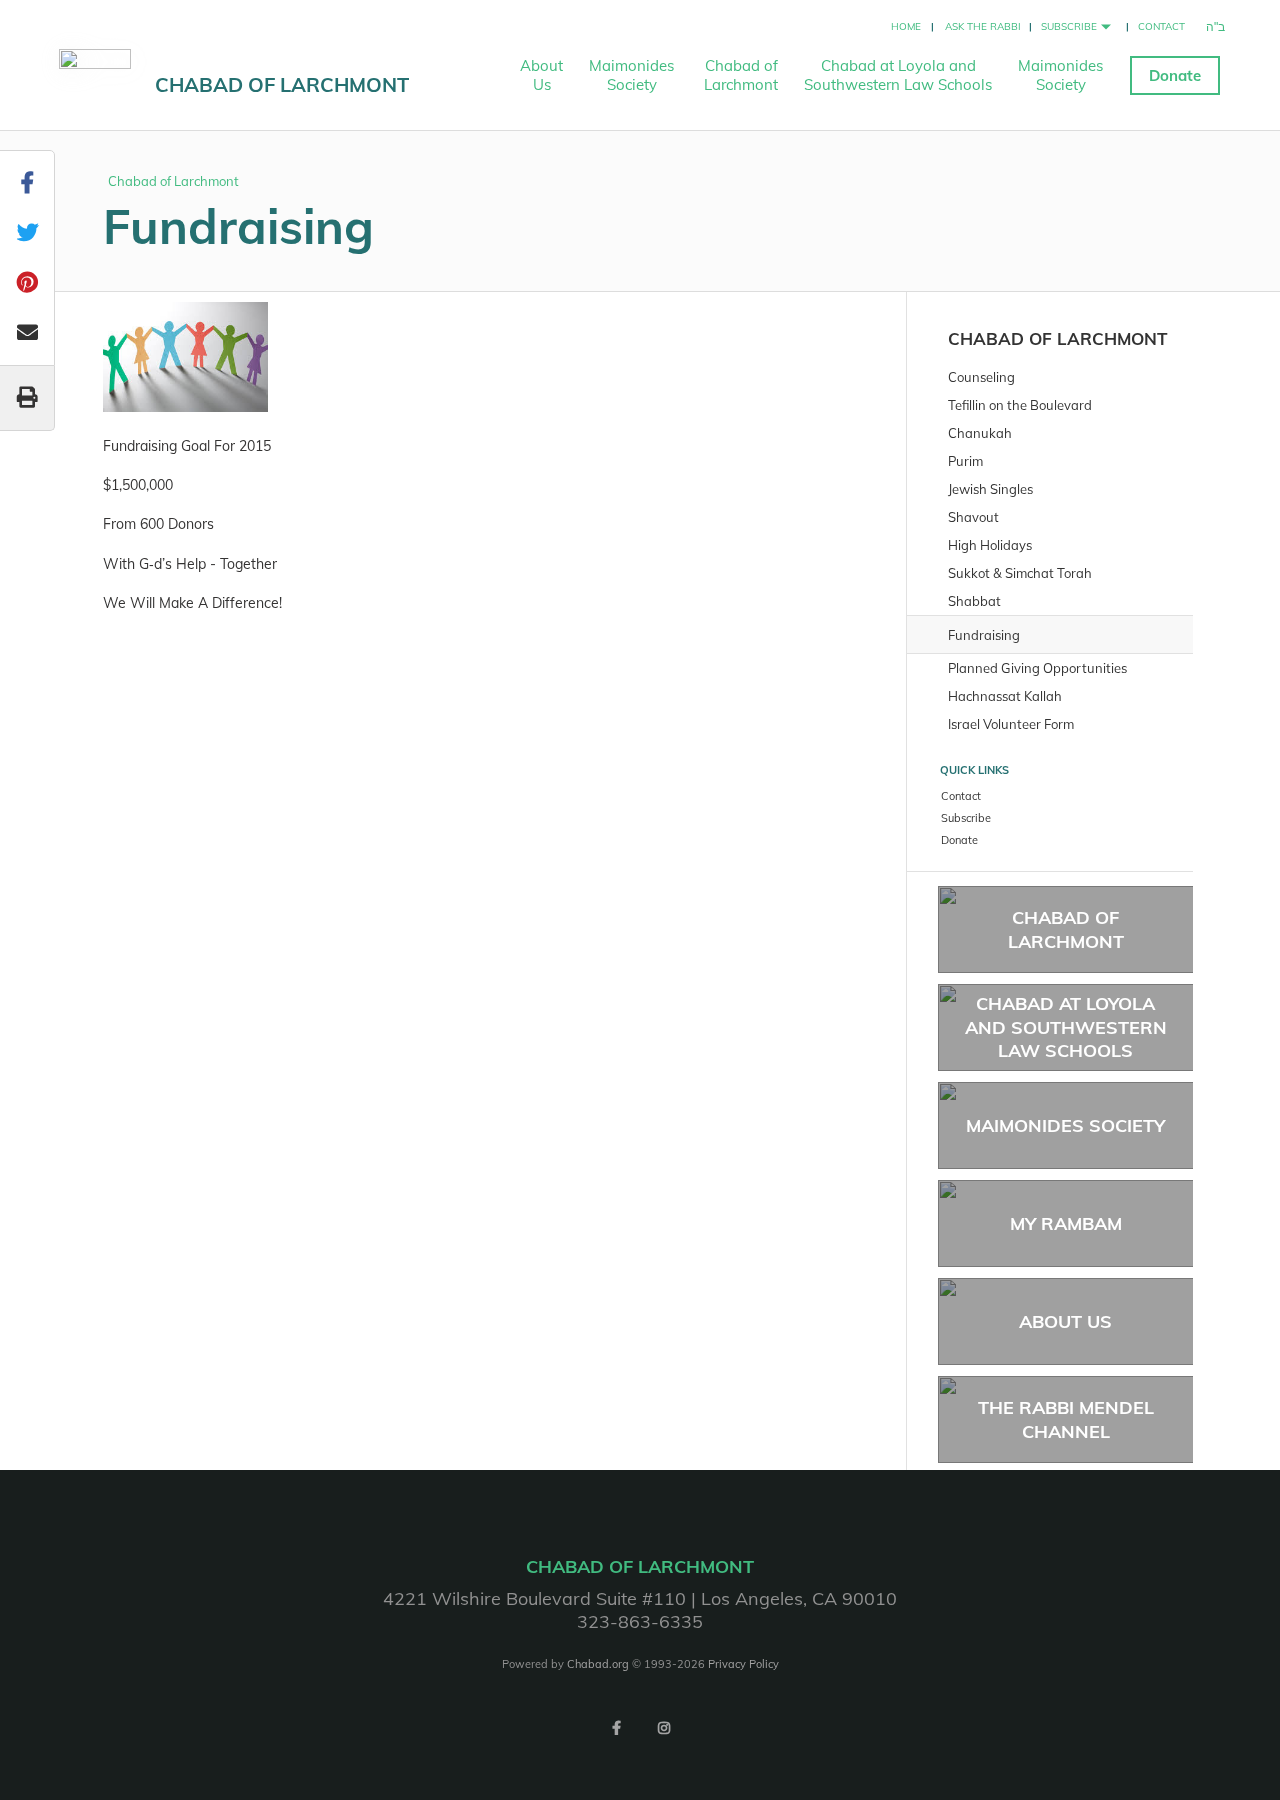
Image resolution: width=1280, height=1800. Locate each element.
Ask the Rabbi (983, 26)
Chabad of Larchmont (282, 84)
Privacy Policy (743, 1664)
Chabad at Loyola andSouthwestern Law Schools (898, 75)
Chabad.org (598, 1664)
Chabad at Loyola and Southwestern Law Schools (1066, 1027)
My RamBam (1066, 1223)
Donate (1175, 75)
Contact (1161, 26)
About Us (1065, 1321)
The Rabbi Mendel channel (1066, 1419)
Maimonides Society (1065, 1125)
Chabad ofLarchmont (741, 75)
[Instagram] (664, 1728)
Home (906, 26)
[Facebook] (616, 1728)
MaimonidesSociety (631, 75)
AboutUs (541, 75)
